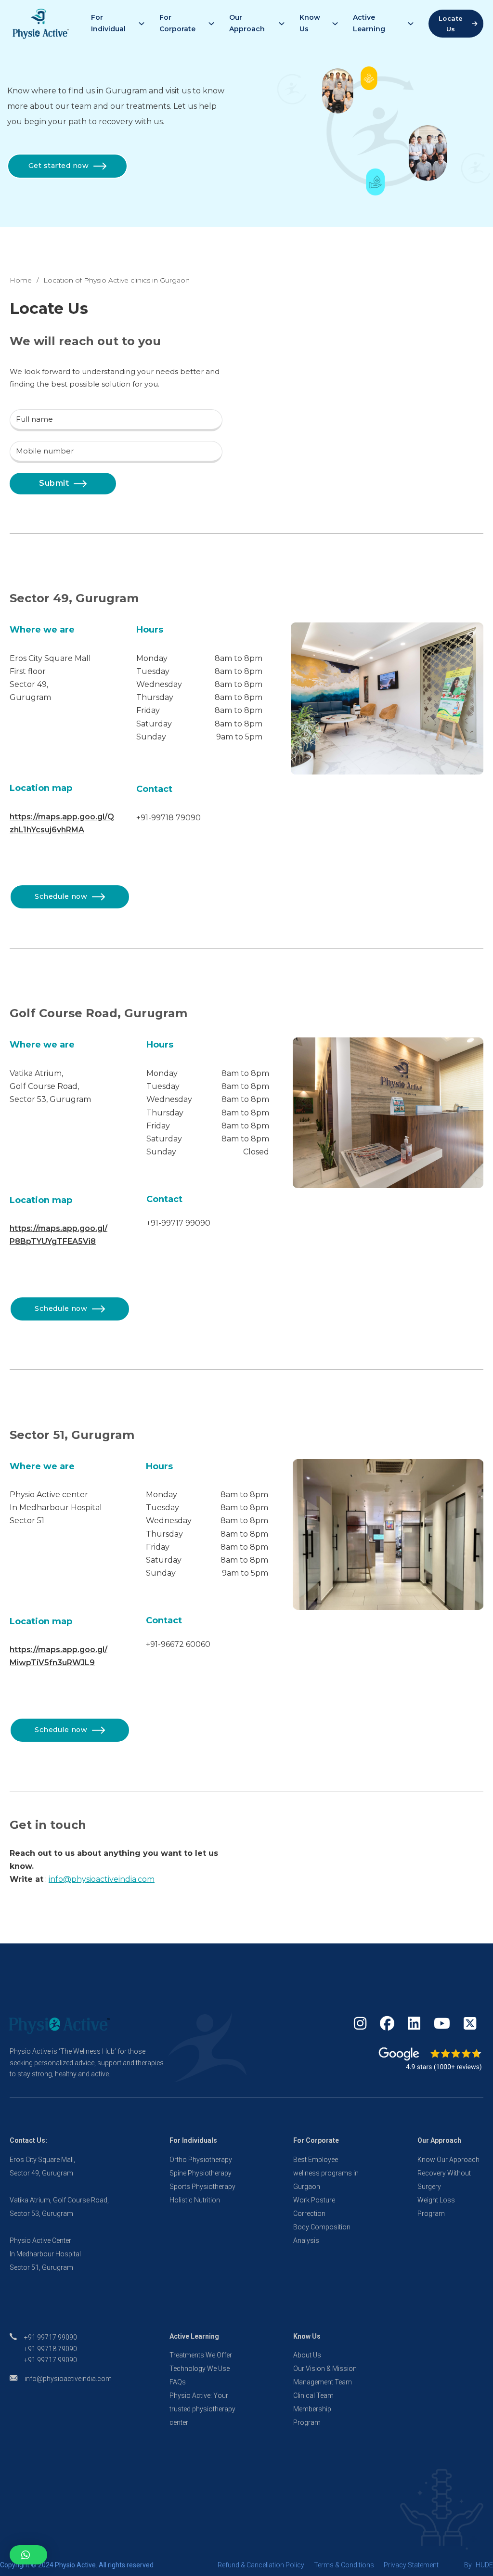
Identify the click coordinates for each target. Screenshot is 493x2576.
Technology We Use (200, 2369)
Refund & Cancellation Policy (261, 2565)
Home (21, 280)
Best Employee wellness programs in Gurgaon (326, 2173)
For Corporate (177, 23)
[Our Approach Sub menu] (282, 24)
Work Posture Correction (314, 2207)
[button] (28, 2555)
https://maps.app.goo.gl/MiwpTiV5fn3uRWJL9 (58, 1656)
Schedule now (61, 896)
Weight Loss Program (436, 2207)
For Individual (108, 23)
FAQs (178, 2382)
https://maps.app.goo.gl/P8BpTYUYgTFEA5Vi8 (58, 1235)
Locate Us (451, 24)
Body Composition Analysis (322, 2234)
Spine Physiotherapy (201, 2173)
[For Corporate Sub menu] (211, 24)
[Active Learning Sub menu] (411, 24)
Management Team (323, 2382)
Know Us (310, 23)
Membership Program (312, 2416)
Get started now (59, 166)
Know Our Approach (448, 2160)
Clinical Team (313, 2395)
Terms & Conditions (344, 2565)
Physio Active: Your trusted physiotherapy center (202, 2409)
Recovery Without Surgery (444, 2180)
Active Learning (369, 23)
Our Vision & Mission (325, 2369)
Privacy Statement (411, 2565)
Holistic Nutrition (195, 2200)
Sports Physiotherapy (202, 2187)
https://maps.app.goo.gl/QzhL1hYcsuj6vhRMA (62, 823)
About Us (307, 2355)
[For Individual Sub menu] (142, 24)
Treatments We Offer (201, 2355)
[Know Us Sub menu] (335, 24)
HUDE (484, 2565)
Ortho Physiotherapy (201, 2160)
